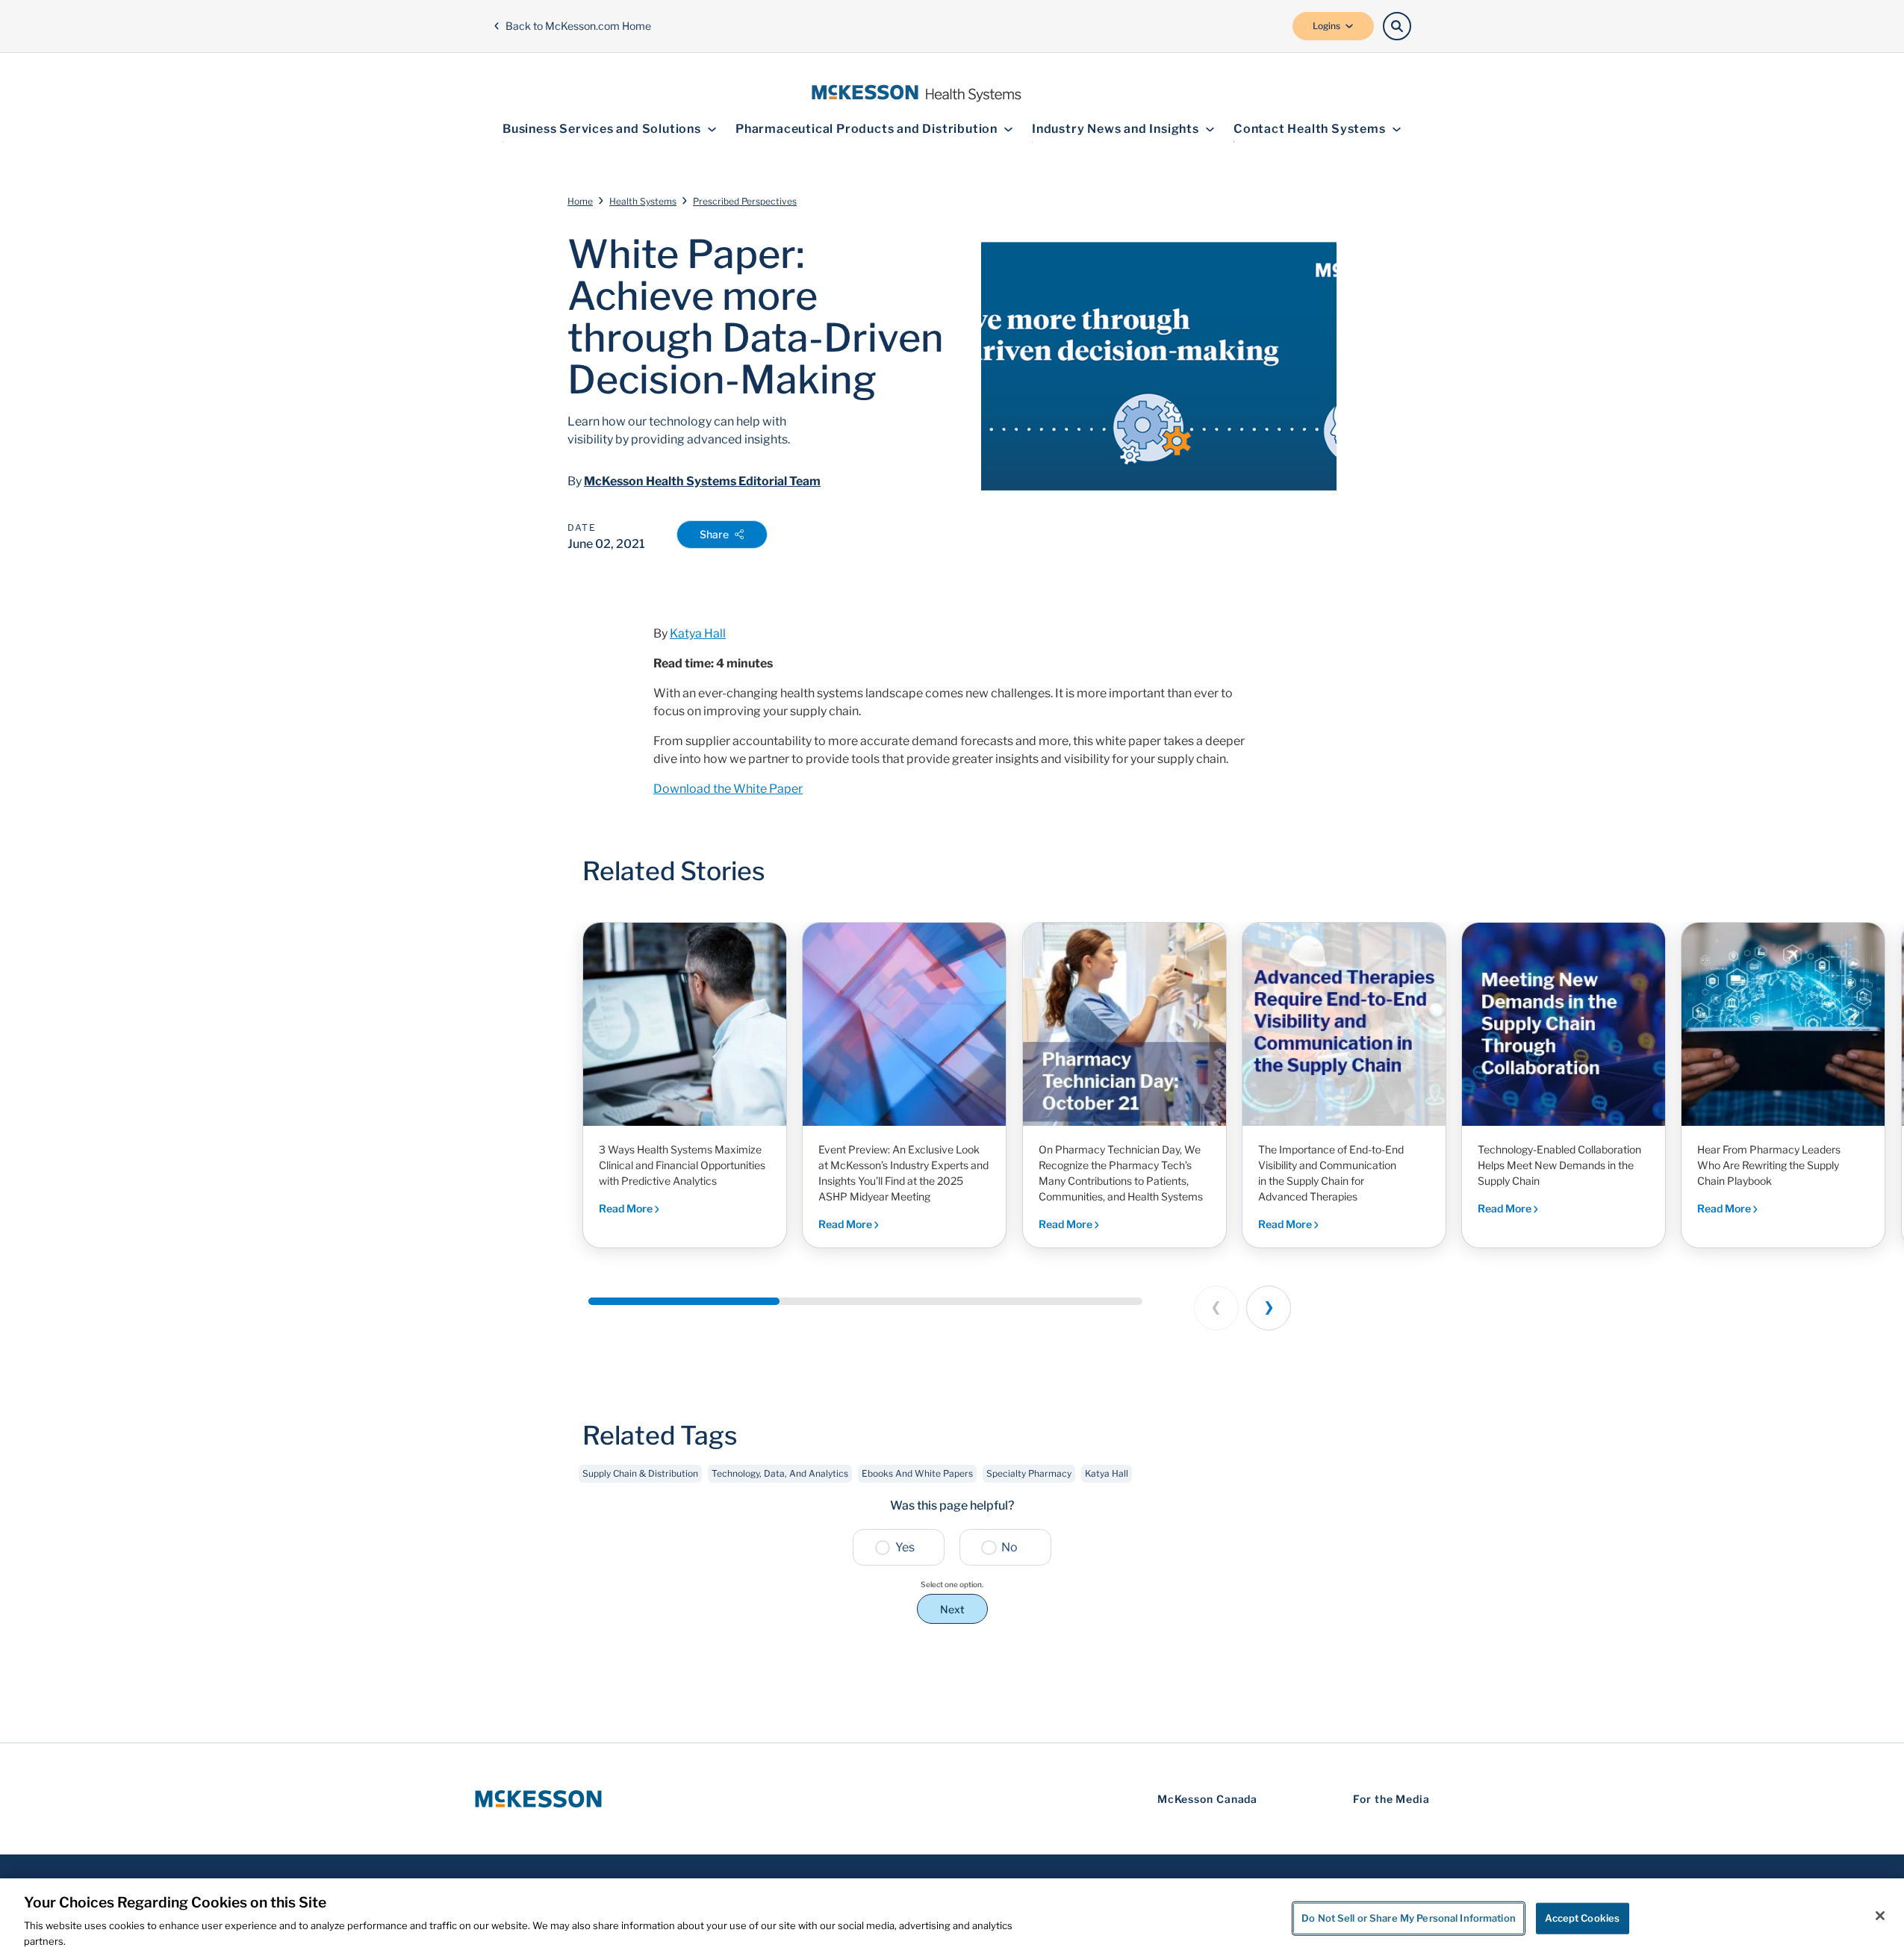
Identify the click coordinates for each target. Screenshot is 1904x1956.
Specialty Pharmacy (1029, 1473)
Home (580, 201)
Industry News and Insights (1116, 129)
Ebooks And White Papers (917, 1473)
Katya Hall (698, 633)
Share (714, 534)
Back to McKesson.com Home (578, 26)
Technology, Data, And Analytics (780, 1473)
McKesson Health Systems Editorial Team (702, 481)
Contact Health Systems (1310, 129)
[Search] (1397, 26)
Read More (627, 1208)
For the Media (1391, 1799)
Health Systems (643, 201)
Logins (1326, 26)
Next (952, 1609)
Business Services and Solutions (602, 129)
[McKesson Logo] (538, 1799)
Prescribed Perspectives (745, 201)
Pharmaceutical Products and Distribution (867, 129)
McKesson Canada (1208, 1799)
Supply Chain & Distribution (640, 1473)
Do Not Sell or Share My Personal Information (1409, 1918)
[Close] (1880, 1916)
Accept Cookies (1582, 1918)
